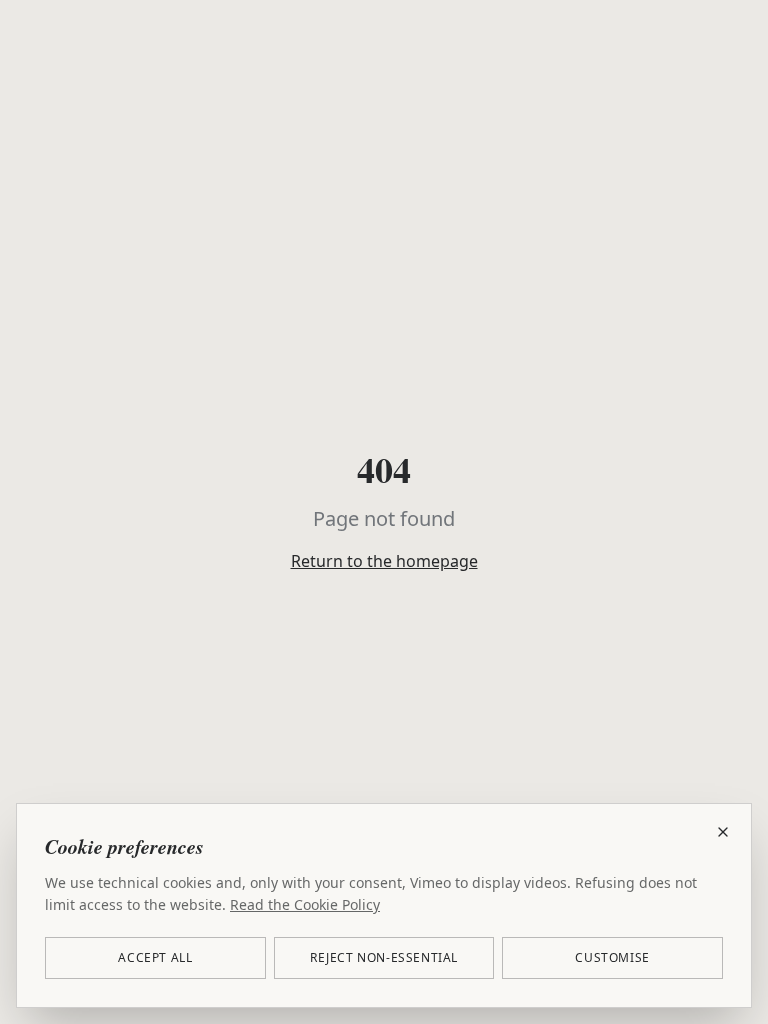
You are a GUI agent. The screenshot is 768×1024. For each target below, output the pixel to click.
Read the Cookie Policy (305, 904)
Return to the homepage (384, 561)
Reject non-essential (384, 957)
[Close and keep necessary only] (723, 832)
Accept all (155, 957)
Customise (612, 957)
